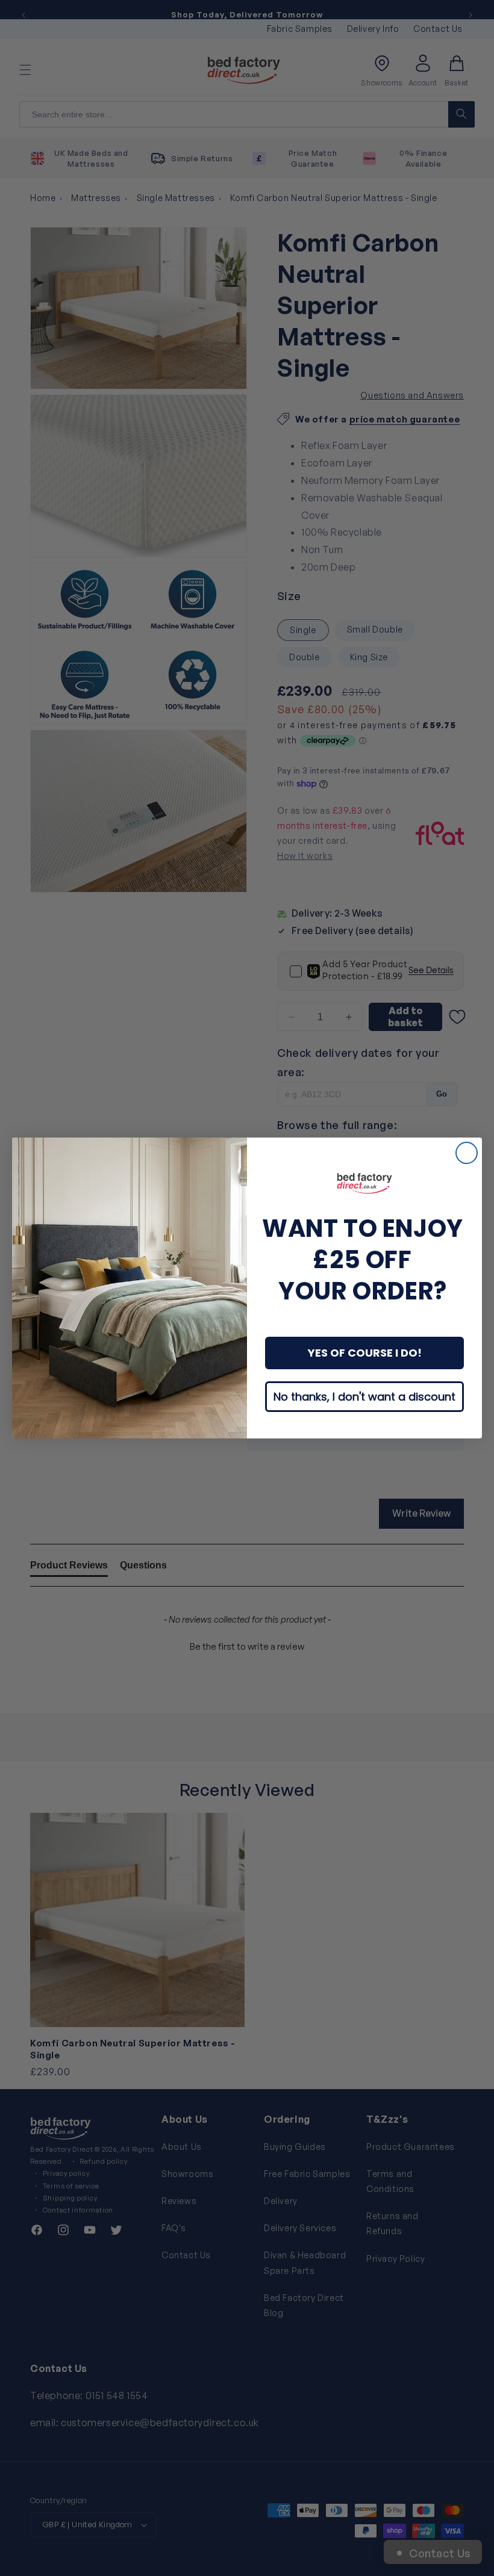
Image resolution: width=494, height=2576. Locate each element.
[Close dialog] (467, 1153)
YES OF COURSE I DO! (365, 1353)
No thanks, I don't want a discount (364, 1397)
